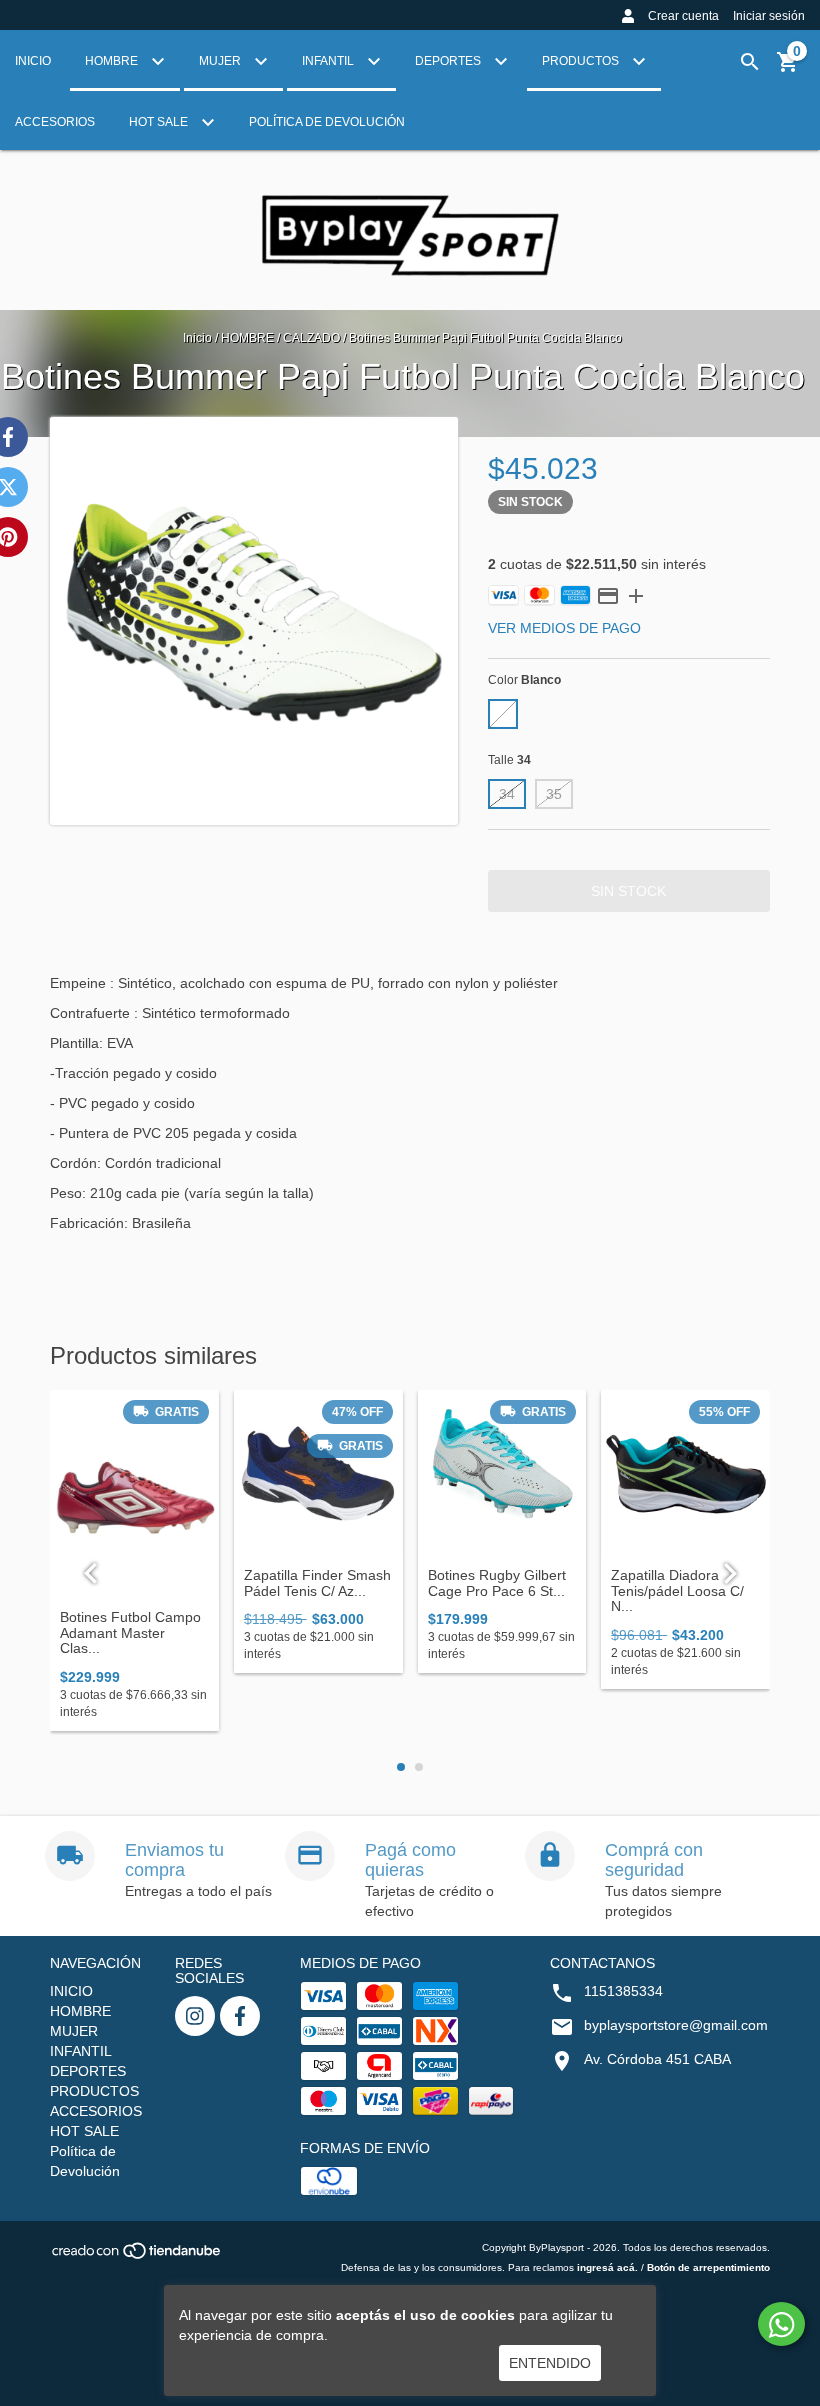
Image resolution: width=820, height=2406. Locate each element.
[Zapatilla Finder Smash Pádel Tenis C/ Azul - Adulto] (318, 1474)
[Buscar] (750, 62)
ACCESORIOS (55, 122)
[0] (788, 69)
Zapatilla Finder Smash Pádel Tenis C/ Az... (317, 1583)
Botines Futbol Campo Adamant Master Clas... (130, 1633)
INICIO (33, 61)
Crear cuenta (683, 16)
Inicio (197, 338)
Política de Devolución (327, 122)
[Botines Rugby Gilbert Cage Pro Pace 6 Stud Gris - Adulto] (502, 1474)
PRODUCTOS (582, 61)
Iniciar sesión (769, 16)
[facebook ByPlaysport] (240, 2016)
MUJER (221, 61)
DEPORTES (449, 61)
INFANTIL (329, 61)
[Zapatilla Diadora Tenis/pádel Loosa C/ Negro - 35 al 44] (685, 1474)
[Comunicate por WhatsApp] (781, 2324)
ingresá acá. (607, 2267)
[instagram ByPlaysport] (195, 2016)
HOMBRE (113, 61)
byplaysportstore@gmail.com (676, 2025)
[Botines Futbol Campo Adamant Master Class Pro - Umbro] (134, 1495)
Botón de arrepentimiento (708, 2267)
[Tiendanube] (137, 2257)
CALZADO (311, 338)
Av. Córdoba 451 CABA (657, 2059)
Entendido (550, 2363)
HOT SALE (160, 122)
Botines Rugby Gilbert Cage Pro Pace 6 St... (497, 1583)
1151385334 (623, 1991)
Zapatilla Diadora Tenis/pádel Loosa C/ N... (677, 1591)
